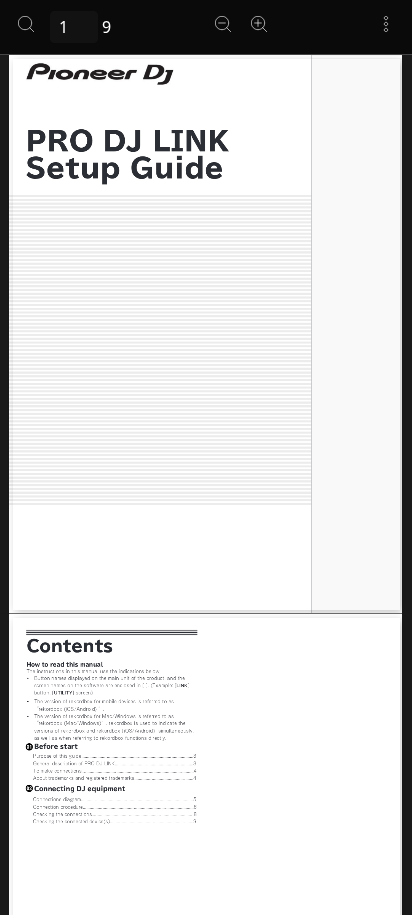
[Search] (26, 24)
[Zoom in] (259, 24)
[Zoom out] (223, 24)
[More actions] (386, 24)
